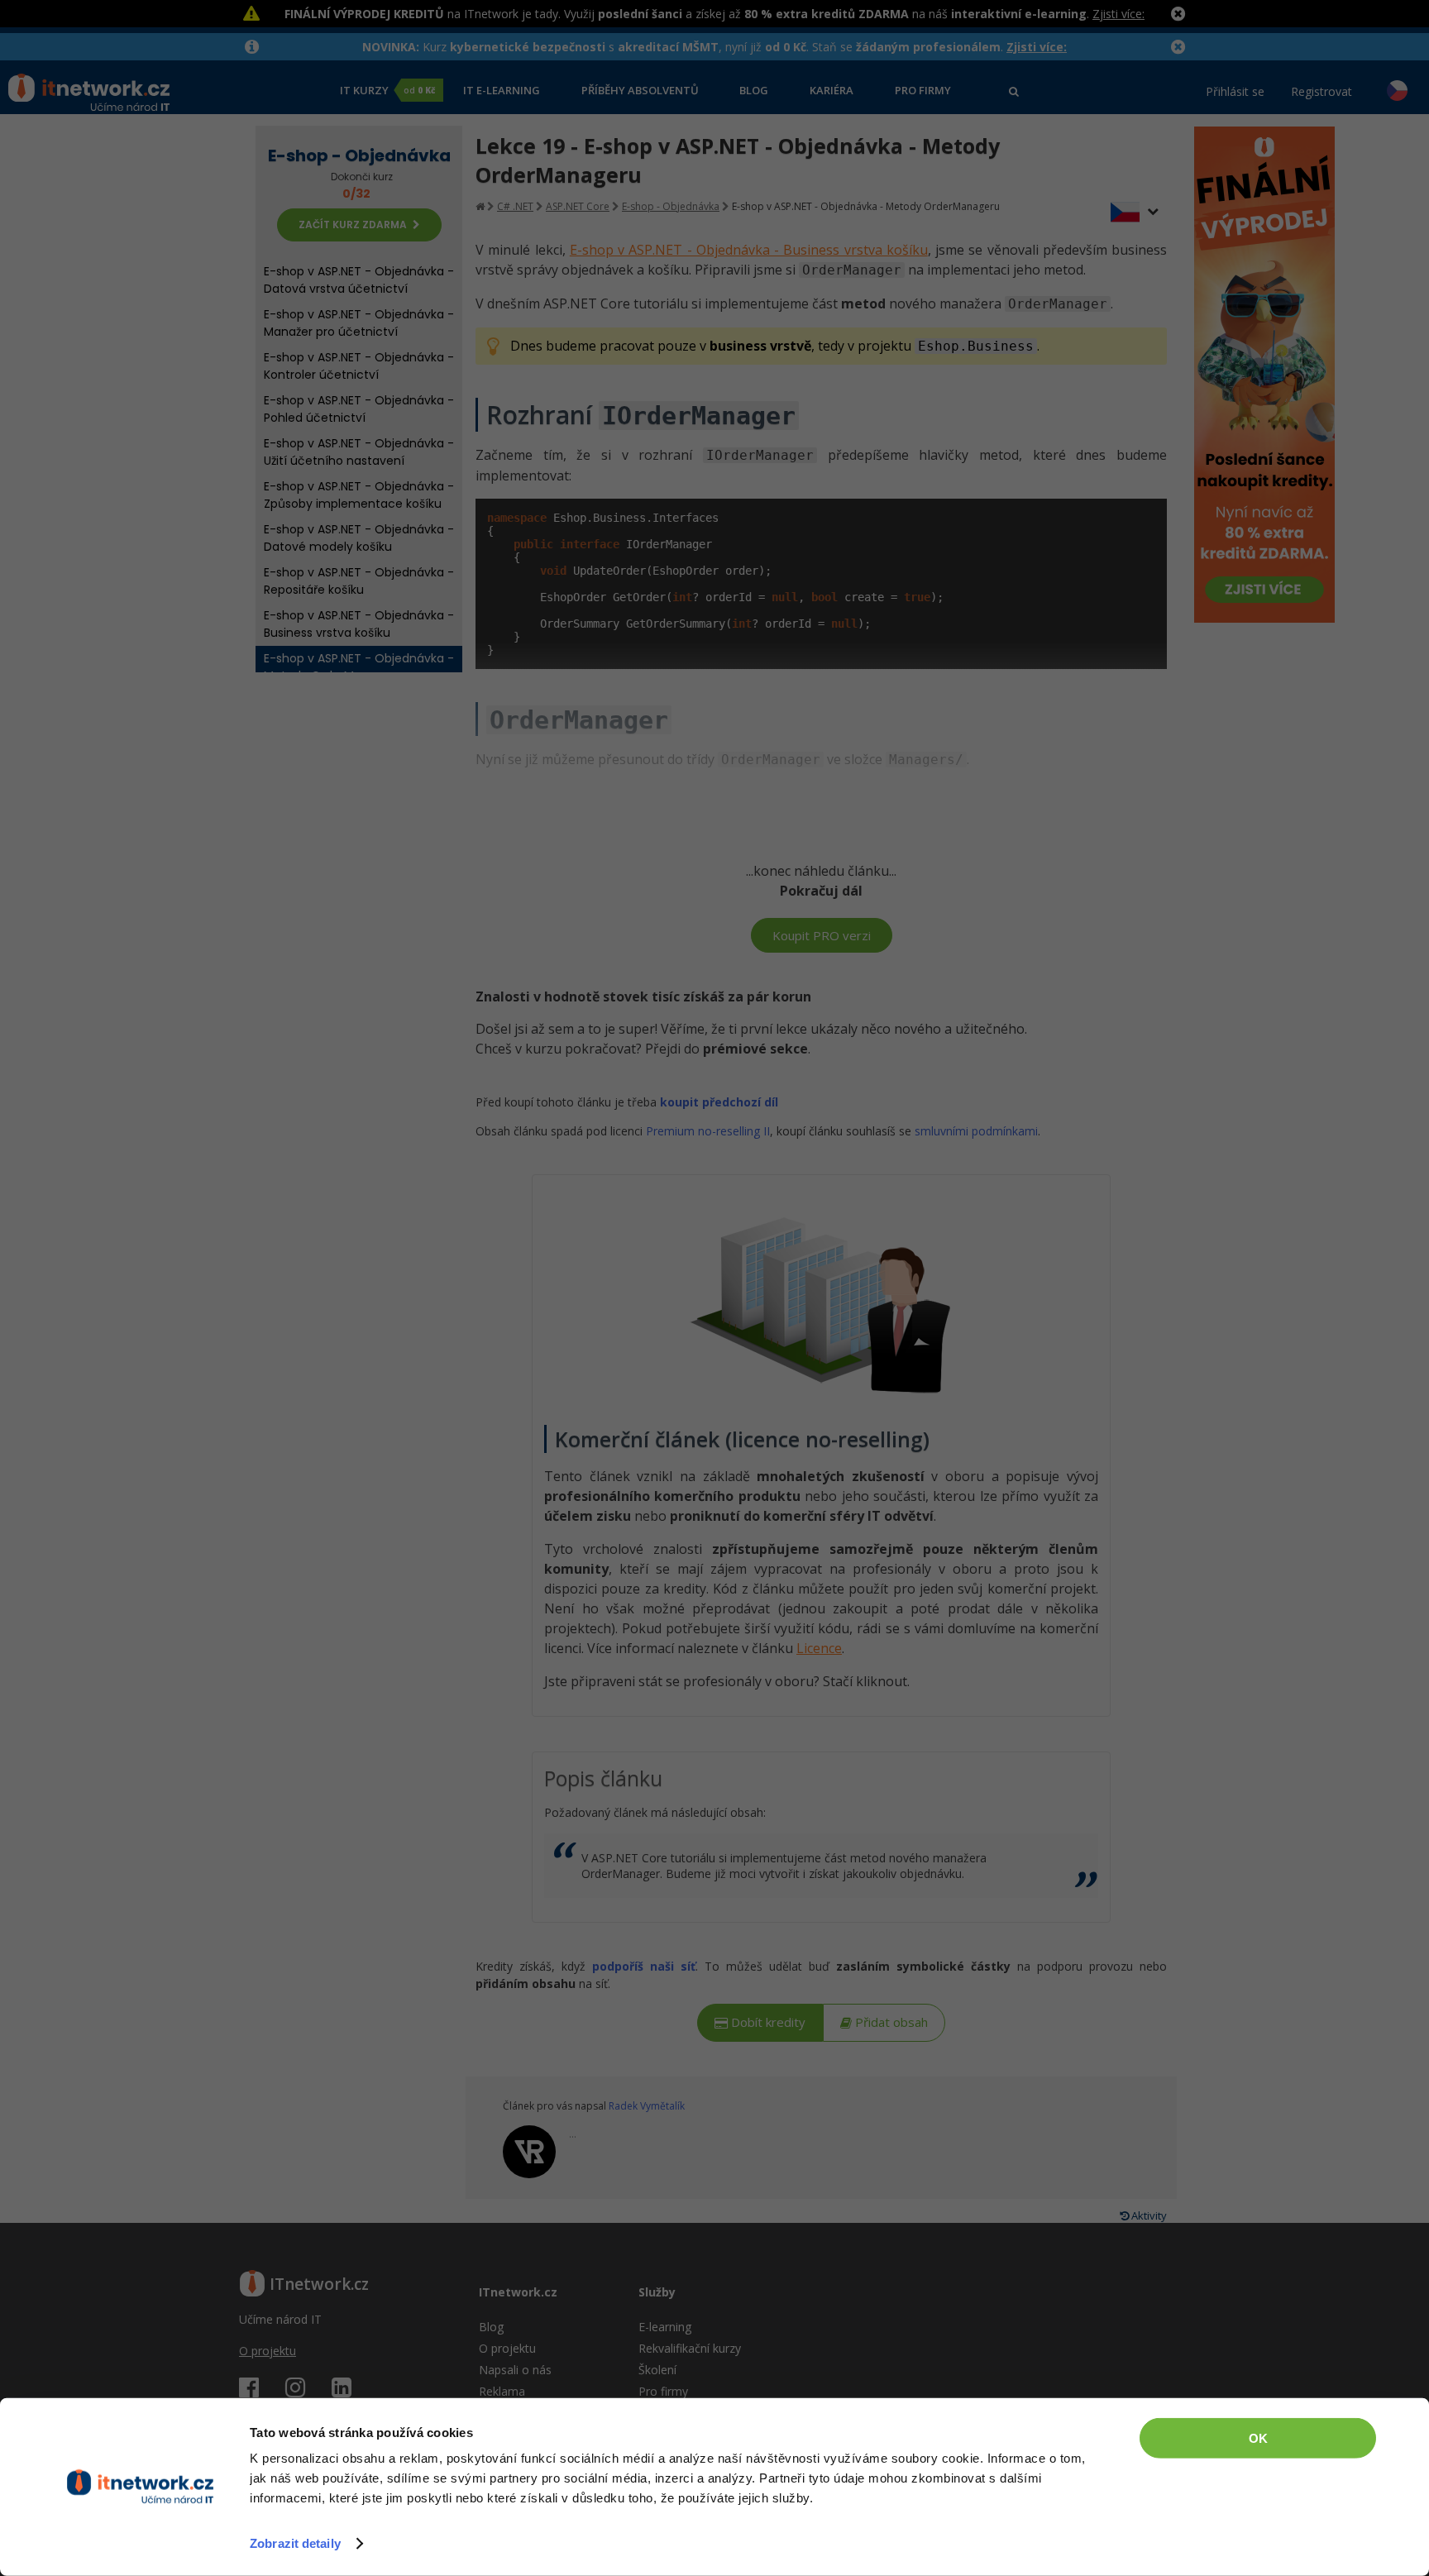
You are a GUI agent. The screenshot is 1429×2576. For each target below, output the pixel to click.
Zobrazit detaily (295, 2543)
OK (1258, 2438)
